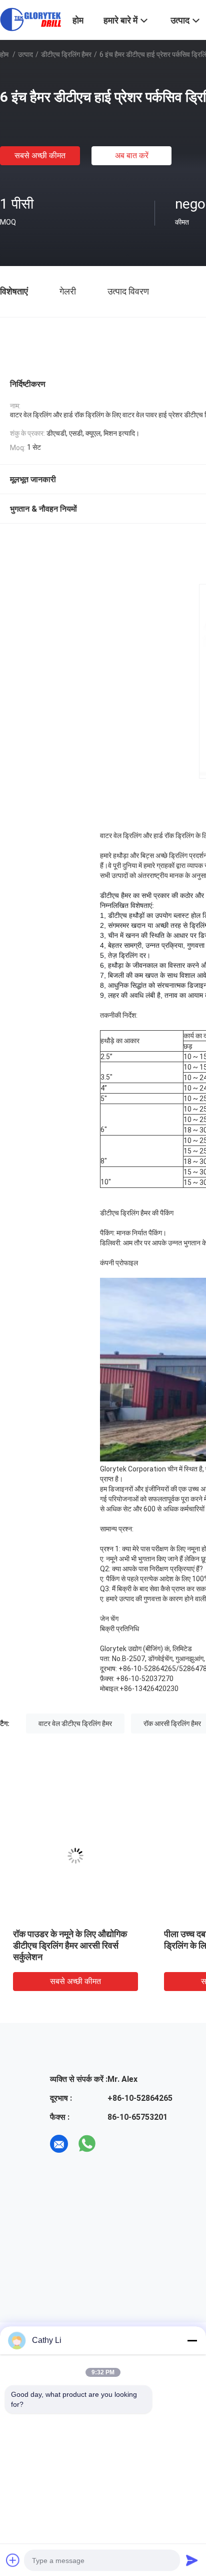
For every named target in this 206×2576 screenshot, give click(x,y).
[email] (59, 2144)
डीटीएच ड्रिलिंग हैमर (66, 54)
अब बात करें (132, 155)
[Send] (192, 2560)
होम (4, 54)
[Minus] (192, 2340)
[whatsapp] (87, 2144)
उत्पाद (25, 54)
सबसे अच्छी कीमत (40, 155)
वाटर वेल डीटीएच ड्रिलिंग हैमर (75, 1723)
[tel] (115, 2144)
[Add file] (13, 2560)
